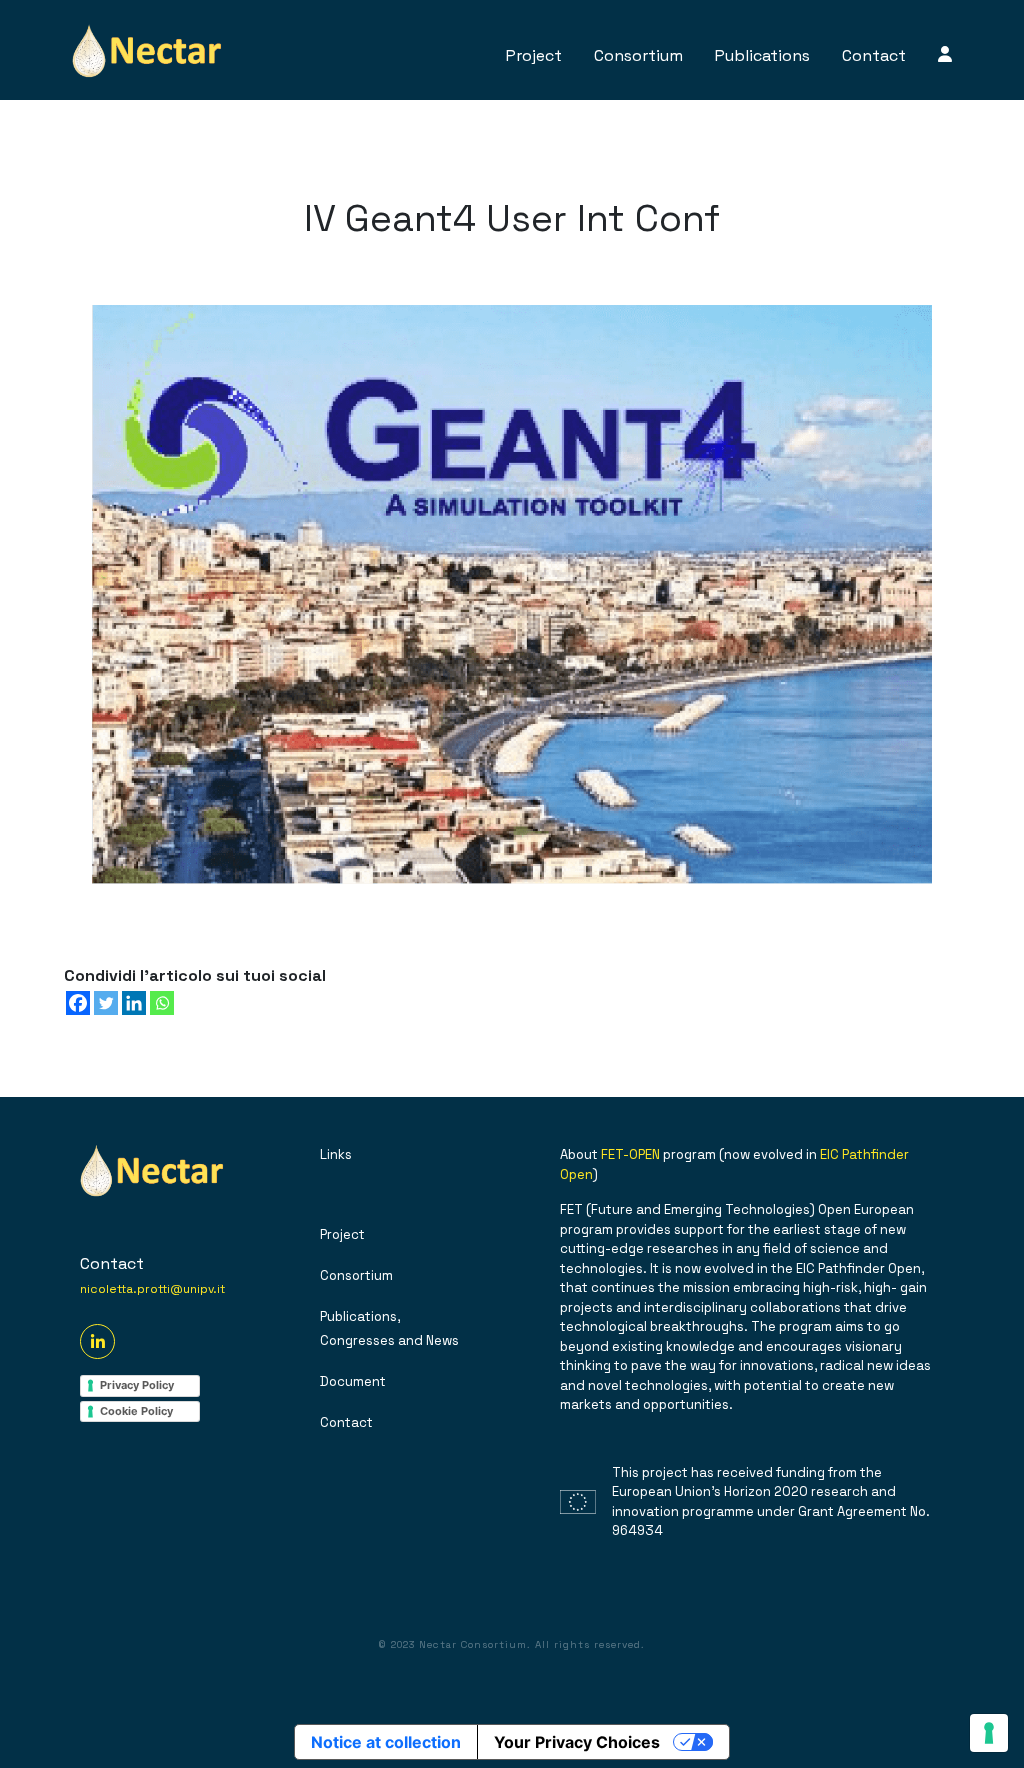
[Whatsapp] (162, 1003)
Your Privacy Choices (577, 1742)
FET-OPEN (630, 1154)
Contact (874, 55)
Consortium (638, 55)
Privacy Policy (137, 1385)
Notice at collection (386, 1742)
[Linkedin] (134, 1003)
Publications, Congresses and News (389, 1328)
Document (353, 1381)
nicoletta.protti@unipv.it (152, 1289)
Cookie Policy (136, 1411)
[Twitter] (106, 1003)
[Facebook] (78, 1003)
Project (534, 55)
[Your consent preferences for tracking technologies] (989, 1733)
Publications (762, 55)
